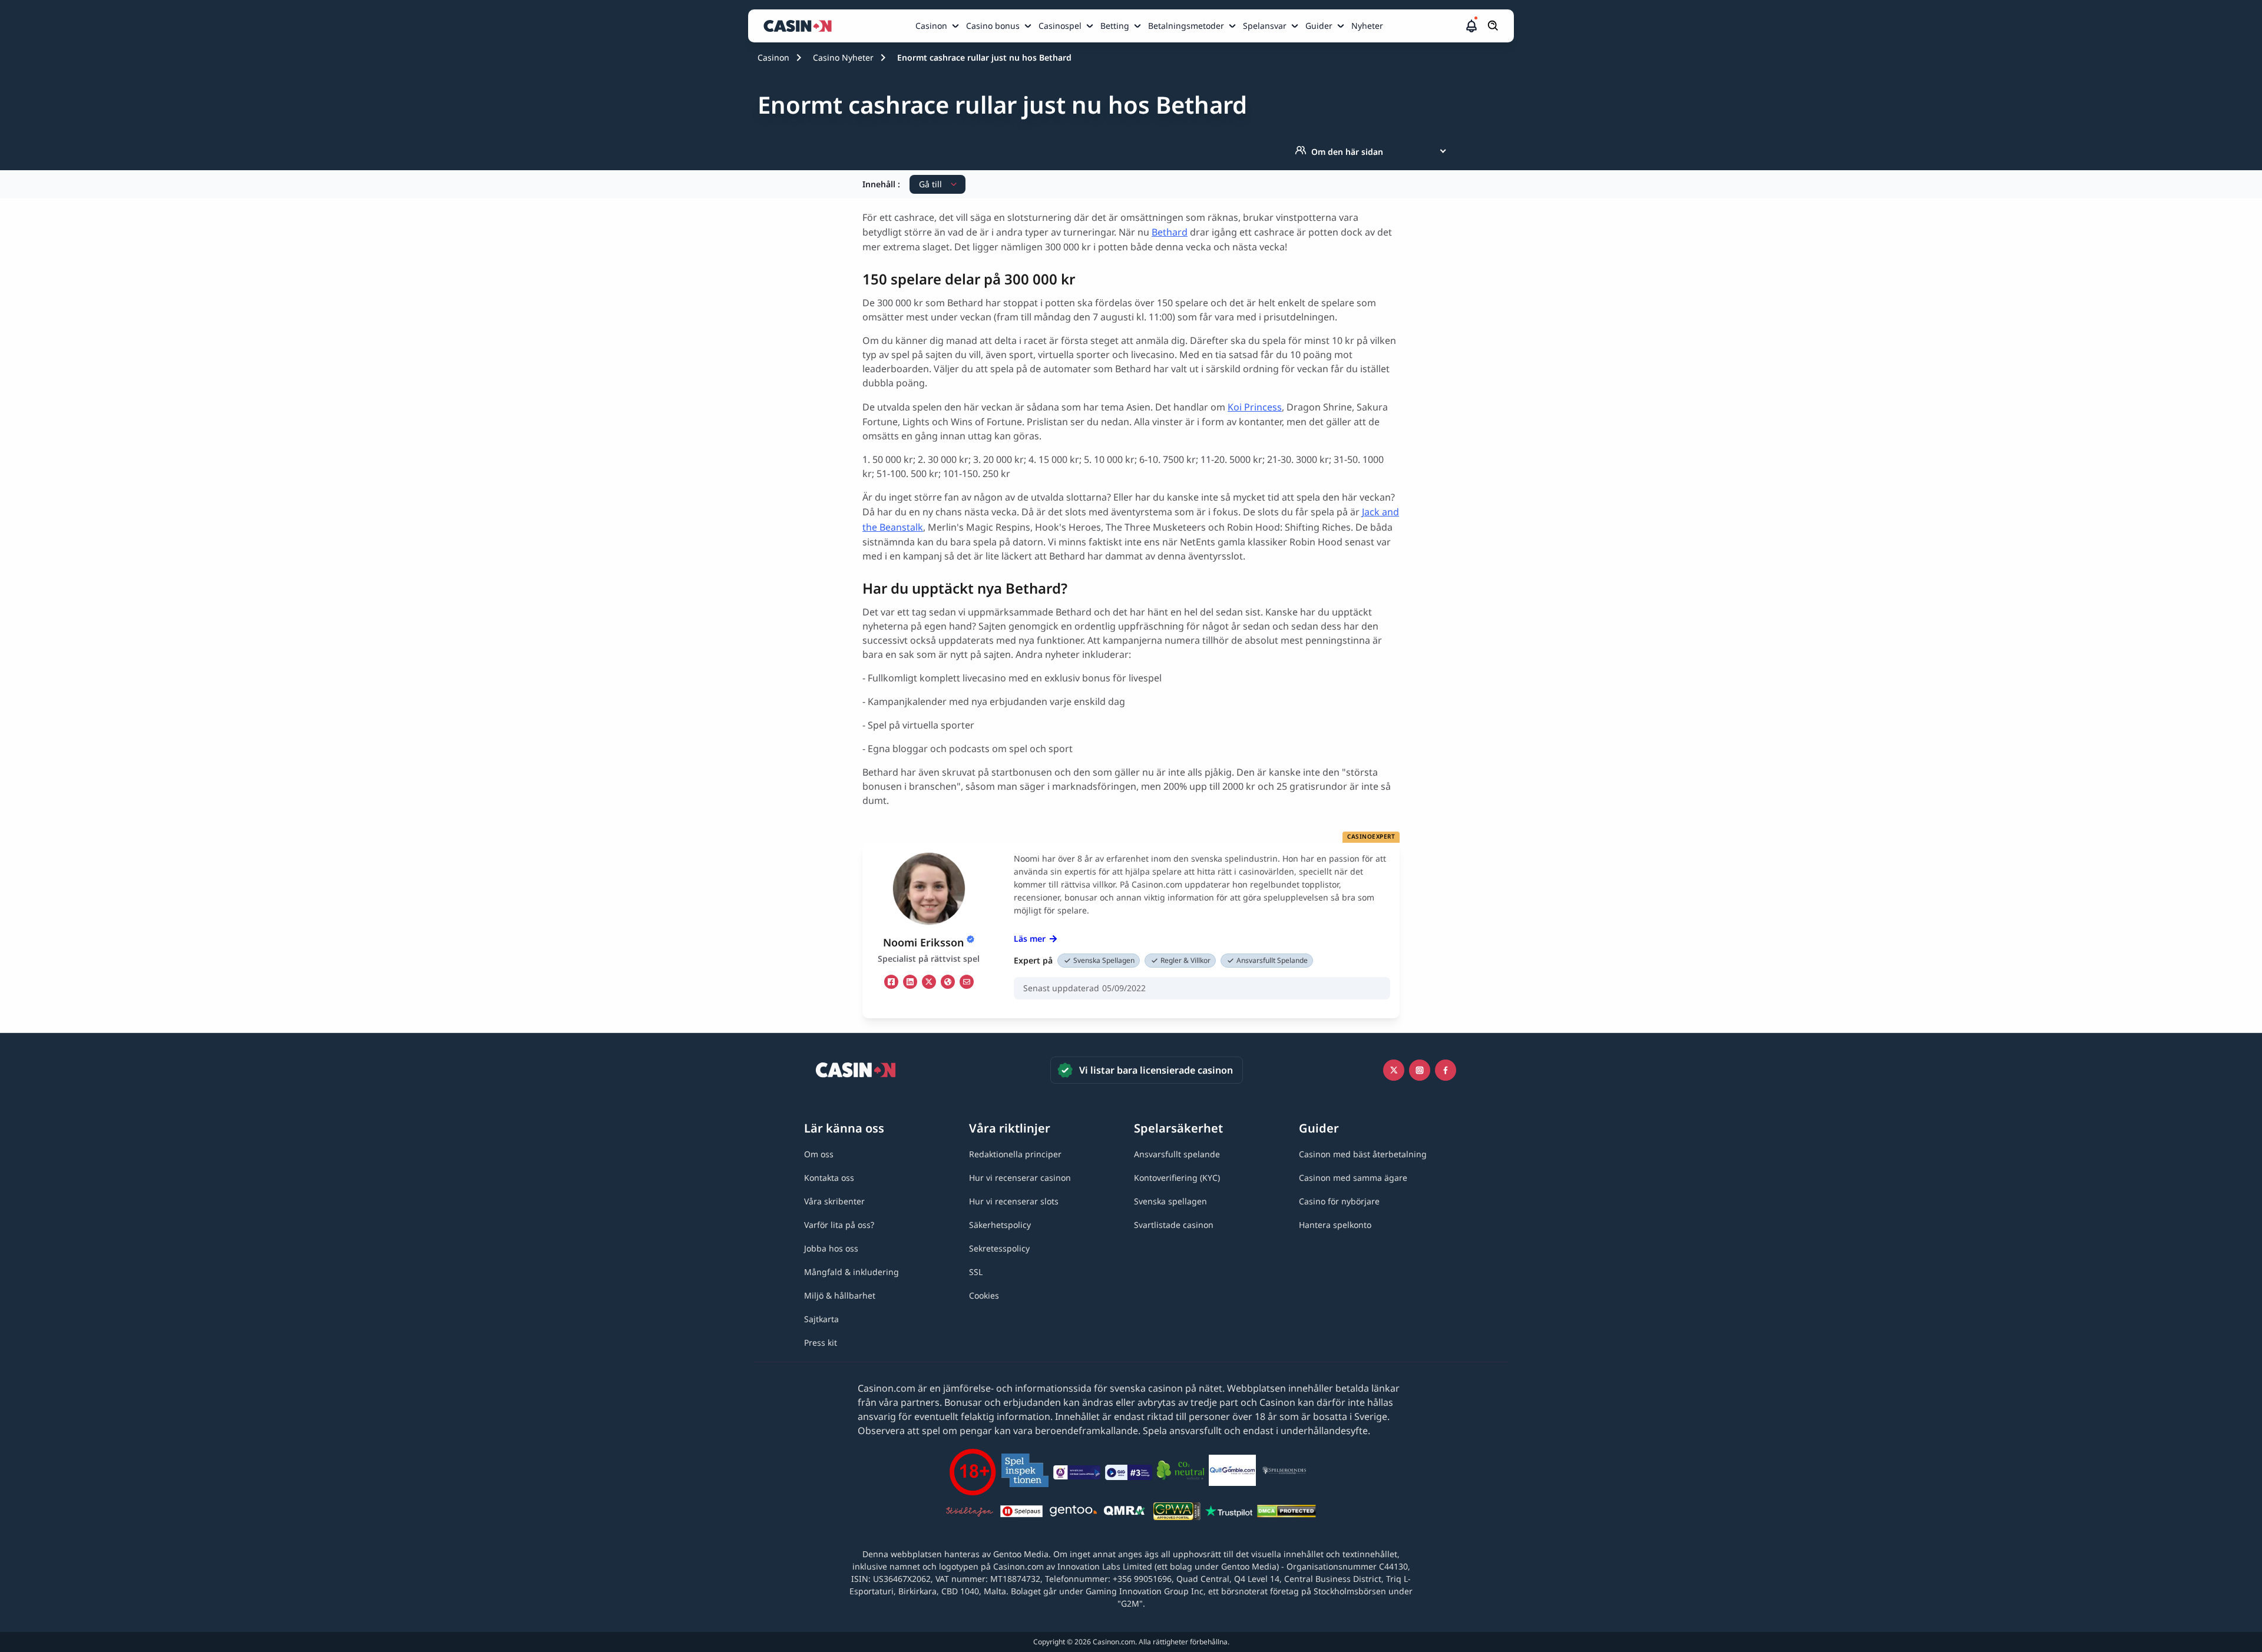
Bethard (1170, 232)
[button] (1471, 26)
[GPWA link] (1177, 1513)
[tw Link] (929, 982)
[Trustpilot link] (1229, 1513)
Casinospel (1060, 26)
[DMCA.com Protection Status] (1287, 1513)
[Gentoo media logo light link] (1073, 1513)
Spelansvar (1265, 26)
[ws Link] (948, 982)
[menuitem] (938, 26)
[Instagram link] (1420, 1070)
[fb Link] (891, 982)
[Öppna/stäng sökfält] (1493, 26)
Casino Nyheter (843, 57)
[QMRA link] (1125, 1513)
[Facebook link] (1446, 1070)
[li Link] (910, 982)
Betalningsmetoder (1186, 26)
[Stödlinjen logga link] (970, 1513)
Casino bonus (993, 26)
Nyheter (1367, 26)
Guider (1319, 26)
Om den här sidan (1347, 152)
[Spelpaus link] (1021, 1513)
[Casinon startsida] (801, 26)
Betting (1115, 26)
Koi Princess (1255, 407)
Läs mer (1030, 938)
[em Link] (967, 982)
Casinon (931, 26)
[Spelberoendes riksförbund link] (1284, 1472)
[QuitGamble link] (1232, 1472)
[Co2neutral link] (1180, 1472)
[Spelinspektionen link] (1025, 1472)
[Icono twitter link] (1394, 1070)
